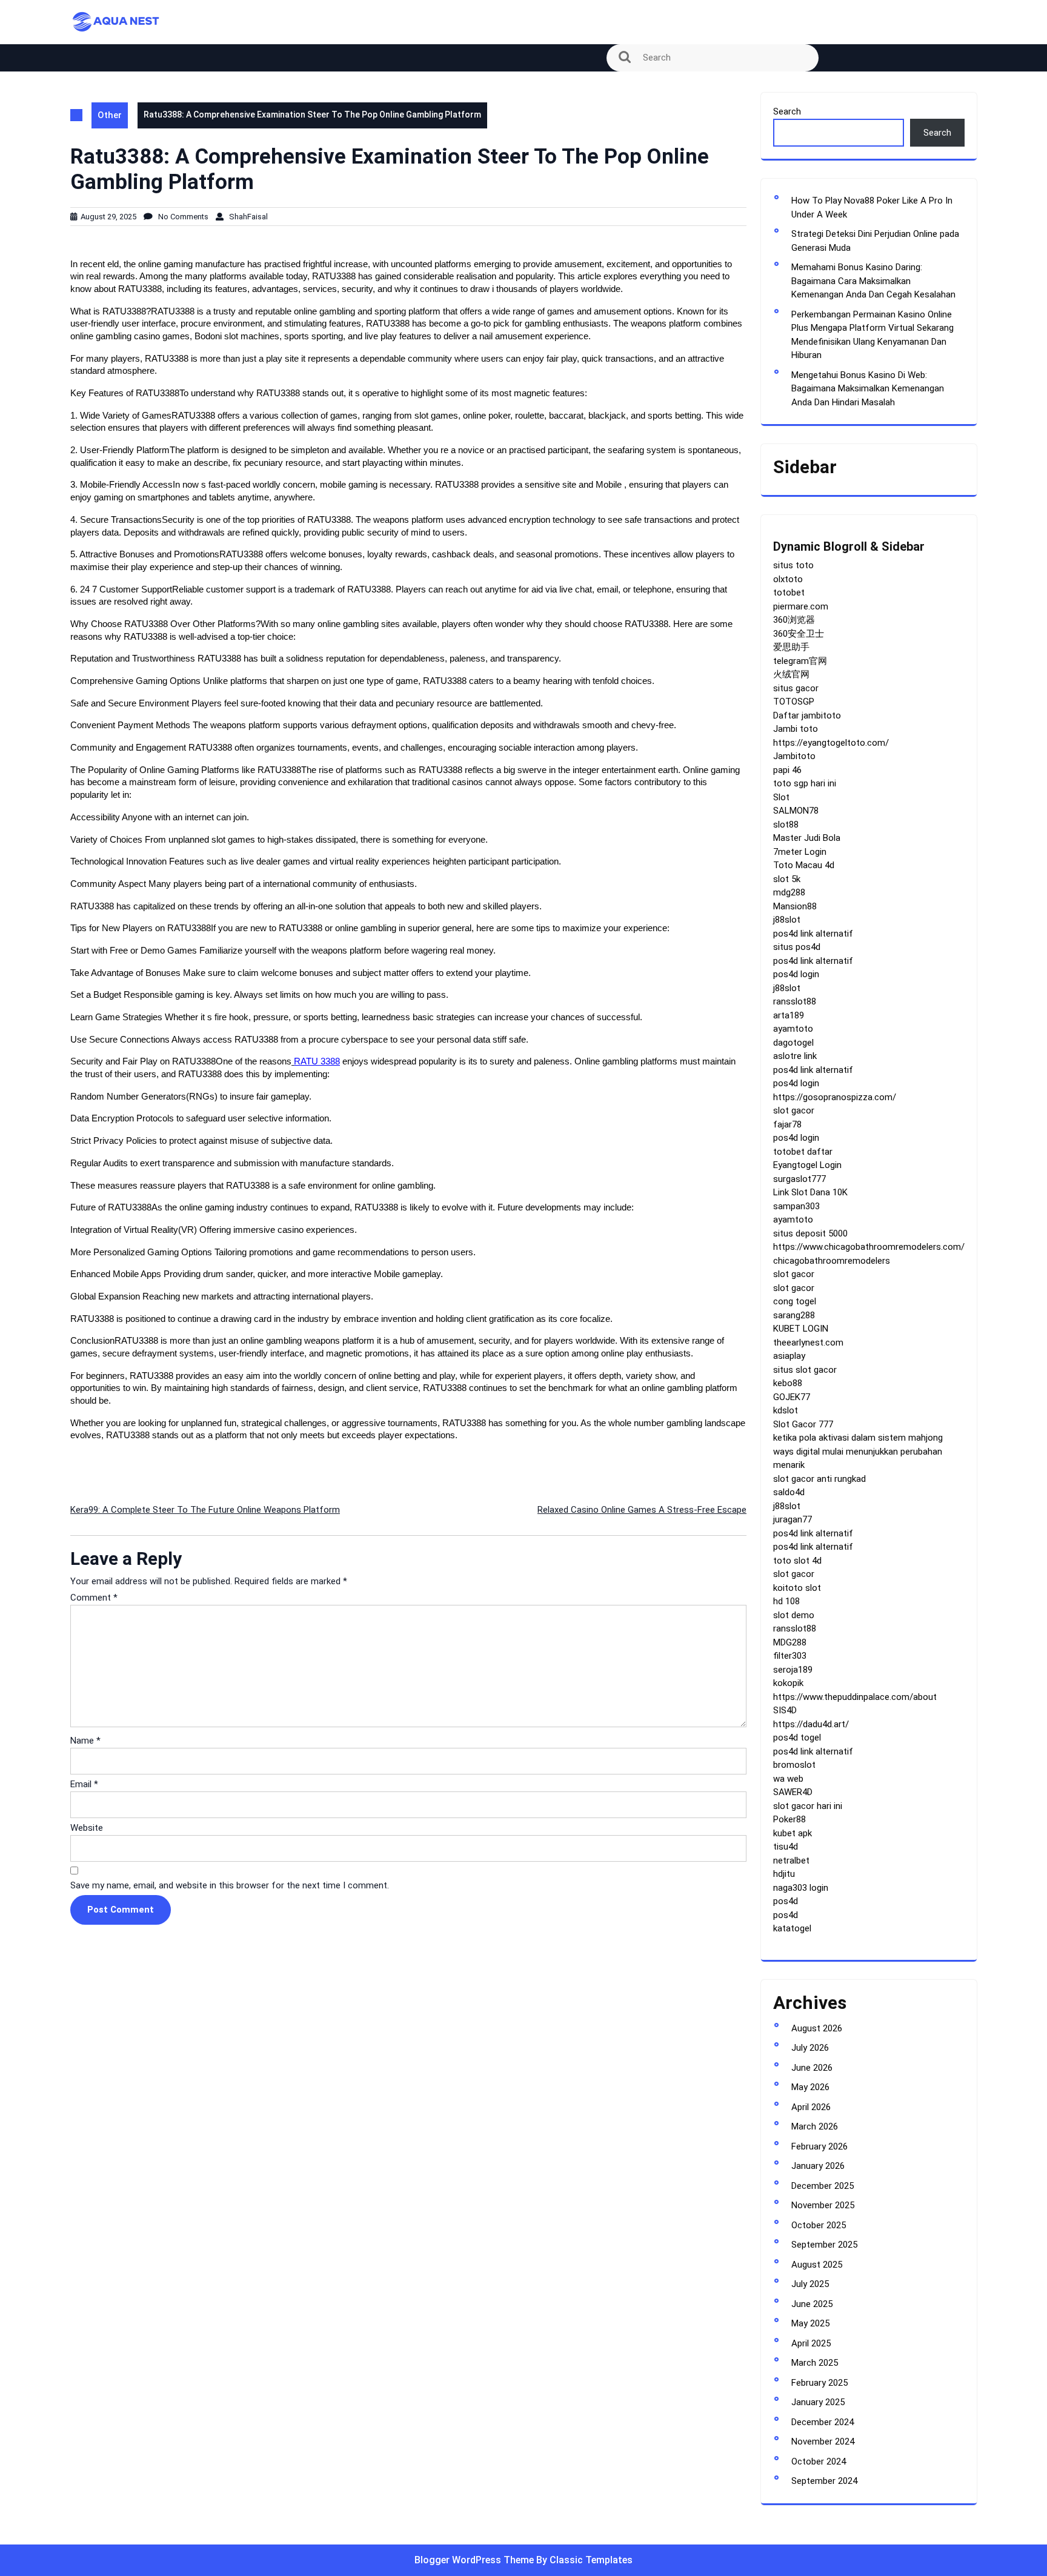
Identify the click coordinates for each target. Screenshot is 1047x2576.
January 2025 (818, 2402)
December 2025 (823, 2186)
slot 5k (787, 879)
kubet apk (793, 1833)
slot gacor (794, 1110)
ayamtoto (793, 1029)
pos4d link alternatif (813, 934)
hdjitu (784, 1874)
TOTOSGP (794, 702)
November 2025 (823, 2205)
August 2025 (817, 2265)
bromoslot (794, 1765)
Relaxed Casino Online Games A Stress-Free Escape (642, 1510)
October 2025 (819, 2225)
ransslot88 (795, 1001)
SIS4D (785, 1710)
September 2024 (824, 2481)
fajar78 (787, 1124)
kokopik (788, 1683)
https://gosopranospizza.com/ (835, 1097)
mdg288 (789, 892)
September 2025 (824, 2245)
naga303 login (801, 1888)
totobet (789, 593)
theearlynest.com (808, 1343)
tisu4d (786, 1847)
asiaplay (789, 1356)
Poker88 (789, 1819)
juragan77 (793, 1519)
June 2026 (812, 2068)
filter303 (790, 1656)
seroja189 (793, 1670)
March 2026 (815, 2126)
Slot (781, 797)
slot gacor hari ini (808, 1806)
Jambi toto (796, 729)
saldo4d (789, 1492)
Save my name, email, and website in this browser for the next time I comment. (230, 1885)
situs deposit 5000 (810, 1233)
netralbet (791, 1861)
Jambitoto (794, 756)
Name (85, 1741)
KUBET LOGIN (801, 1329)
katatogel (792, 1928)
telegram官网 (800, 661)
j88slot (787, 920)
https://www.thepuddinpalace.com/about (855, 1697)
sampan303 (796, 1206)
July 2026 (810, 2048)
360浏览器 (794, 620)
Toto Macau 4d (804, 865)
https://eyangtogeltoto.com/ (831, 743)
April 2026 (811, 2107)
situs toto (793, 565)
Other (110, 115)
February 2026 (819, 2146)
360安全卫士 (799, 634)
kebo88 (788, 1383)
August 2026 (817, 2028)
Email (84, 1784)
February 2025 (819, 2383)
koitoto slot (797, 1588)
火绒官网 (791, 674)
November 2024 (823, 2442)
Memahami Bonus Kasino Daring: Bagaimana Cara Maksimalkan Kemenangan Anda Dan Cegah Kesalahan (873, 281)
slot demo (794, 1615)
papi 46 (787, 770)
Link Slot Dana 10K (810, 1192)
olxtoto (788, 579)
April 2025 (811, 2343)
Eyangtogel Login (807, 1165)
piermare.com (801, 606)
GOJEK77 (792, 1397)
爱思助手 (791, 647)
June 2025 (812, 2304)
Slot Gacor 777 (803, 1424)
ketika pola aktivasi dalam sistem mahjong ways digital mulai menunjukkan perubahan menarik (858, 1451)
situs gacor (796, 688)
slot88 (786, 825)
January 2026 (818, 2166)
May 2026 (810, 2087)
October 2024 (819, 2461)
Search (787, 111)
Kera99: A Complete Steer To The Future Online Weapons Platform (205, 1510)
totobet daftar (803, 1152)
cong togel (795, 1301)
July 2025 (810, 2284)
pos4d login (796, 974)
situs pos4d (797, 947)
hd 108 (786, 1601)
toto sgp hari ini (805, 783)
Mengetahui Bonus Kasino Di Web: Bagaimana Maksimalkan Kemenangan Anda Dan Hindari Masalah (868, 389)
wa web (788, 1779)
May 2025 (810, 2323)
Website (87, 1828)
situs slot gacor (805, 1370)
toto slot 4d (797, 1561)
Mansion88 (795, 906)
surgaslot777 (799, 1179)
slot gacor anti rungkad (819, 1479)
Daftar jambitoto (807, 715)
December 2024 (823, 2422)
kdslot (786, 1410)
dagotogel (793, 1043)
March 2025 (815, 2363)
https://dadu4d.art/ (811, 1724)
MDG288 (790, 1642)
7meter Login (800, 852)
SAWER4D (793, 1792)
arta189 (789, 1015)
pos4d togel (797, 1738)
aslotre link (795, 1056)
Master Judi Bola (807, 838)
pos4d (786, 1901)
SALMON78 (796, 811)
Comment (94, 1598)
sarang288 (794, 1315)
